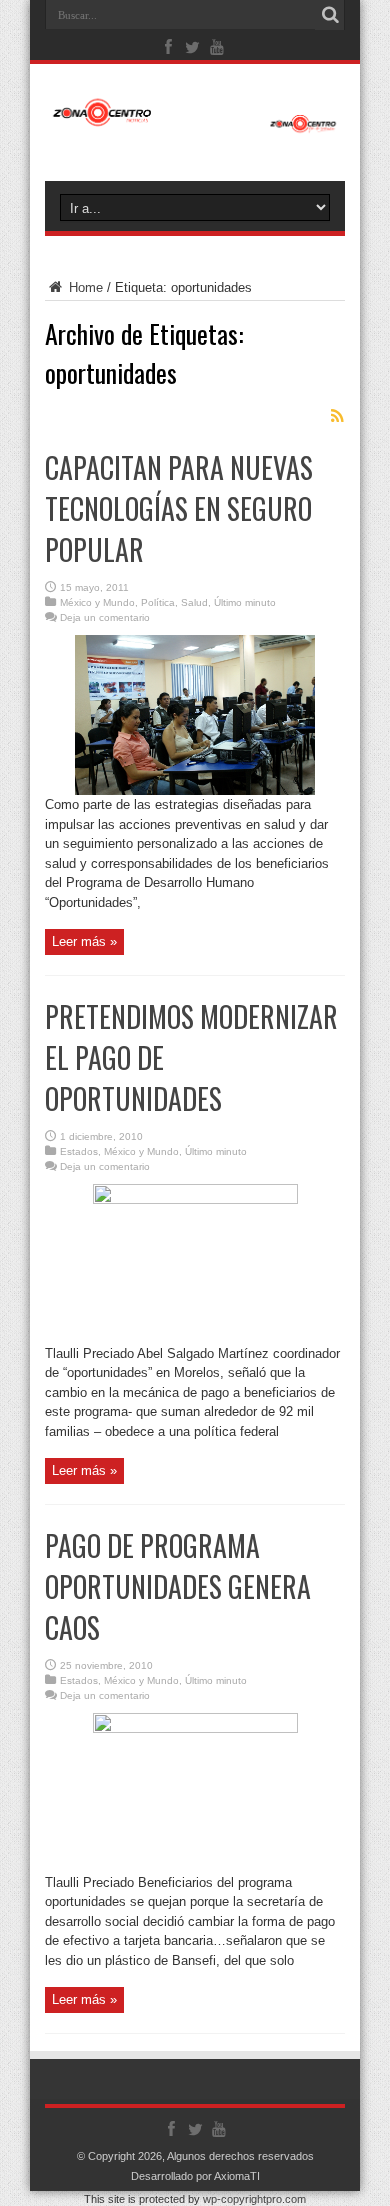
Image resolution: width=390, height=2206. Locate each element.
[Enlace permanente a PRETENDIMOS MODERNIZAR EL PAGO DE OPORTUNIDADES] (195, 1199)
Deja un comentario (105, 617)
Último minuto (245, 602)
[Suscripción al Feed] (337, 416)
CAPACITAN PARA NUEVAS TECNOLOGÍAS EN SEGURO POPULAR (179, 508)
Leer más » (84, 941)
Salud (194, 602)
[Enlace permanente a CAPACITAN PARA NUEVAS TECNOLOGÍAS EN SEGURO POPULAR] (195, 790)
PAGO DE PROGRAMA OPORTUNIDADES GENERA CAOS (178, 1586)
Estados (79, 1151)
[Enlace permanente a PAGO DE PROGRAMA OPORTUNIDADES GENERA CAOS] (195, 1728)
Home (84, 287)
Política (158, 602)
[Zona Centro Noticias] (195, 123)
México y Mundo (97, 602)
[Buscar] (330, 15)
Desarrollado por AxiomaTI (195, 2176)
